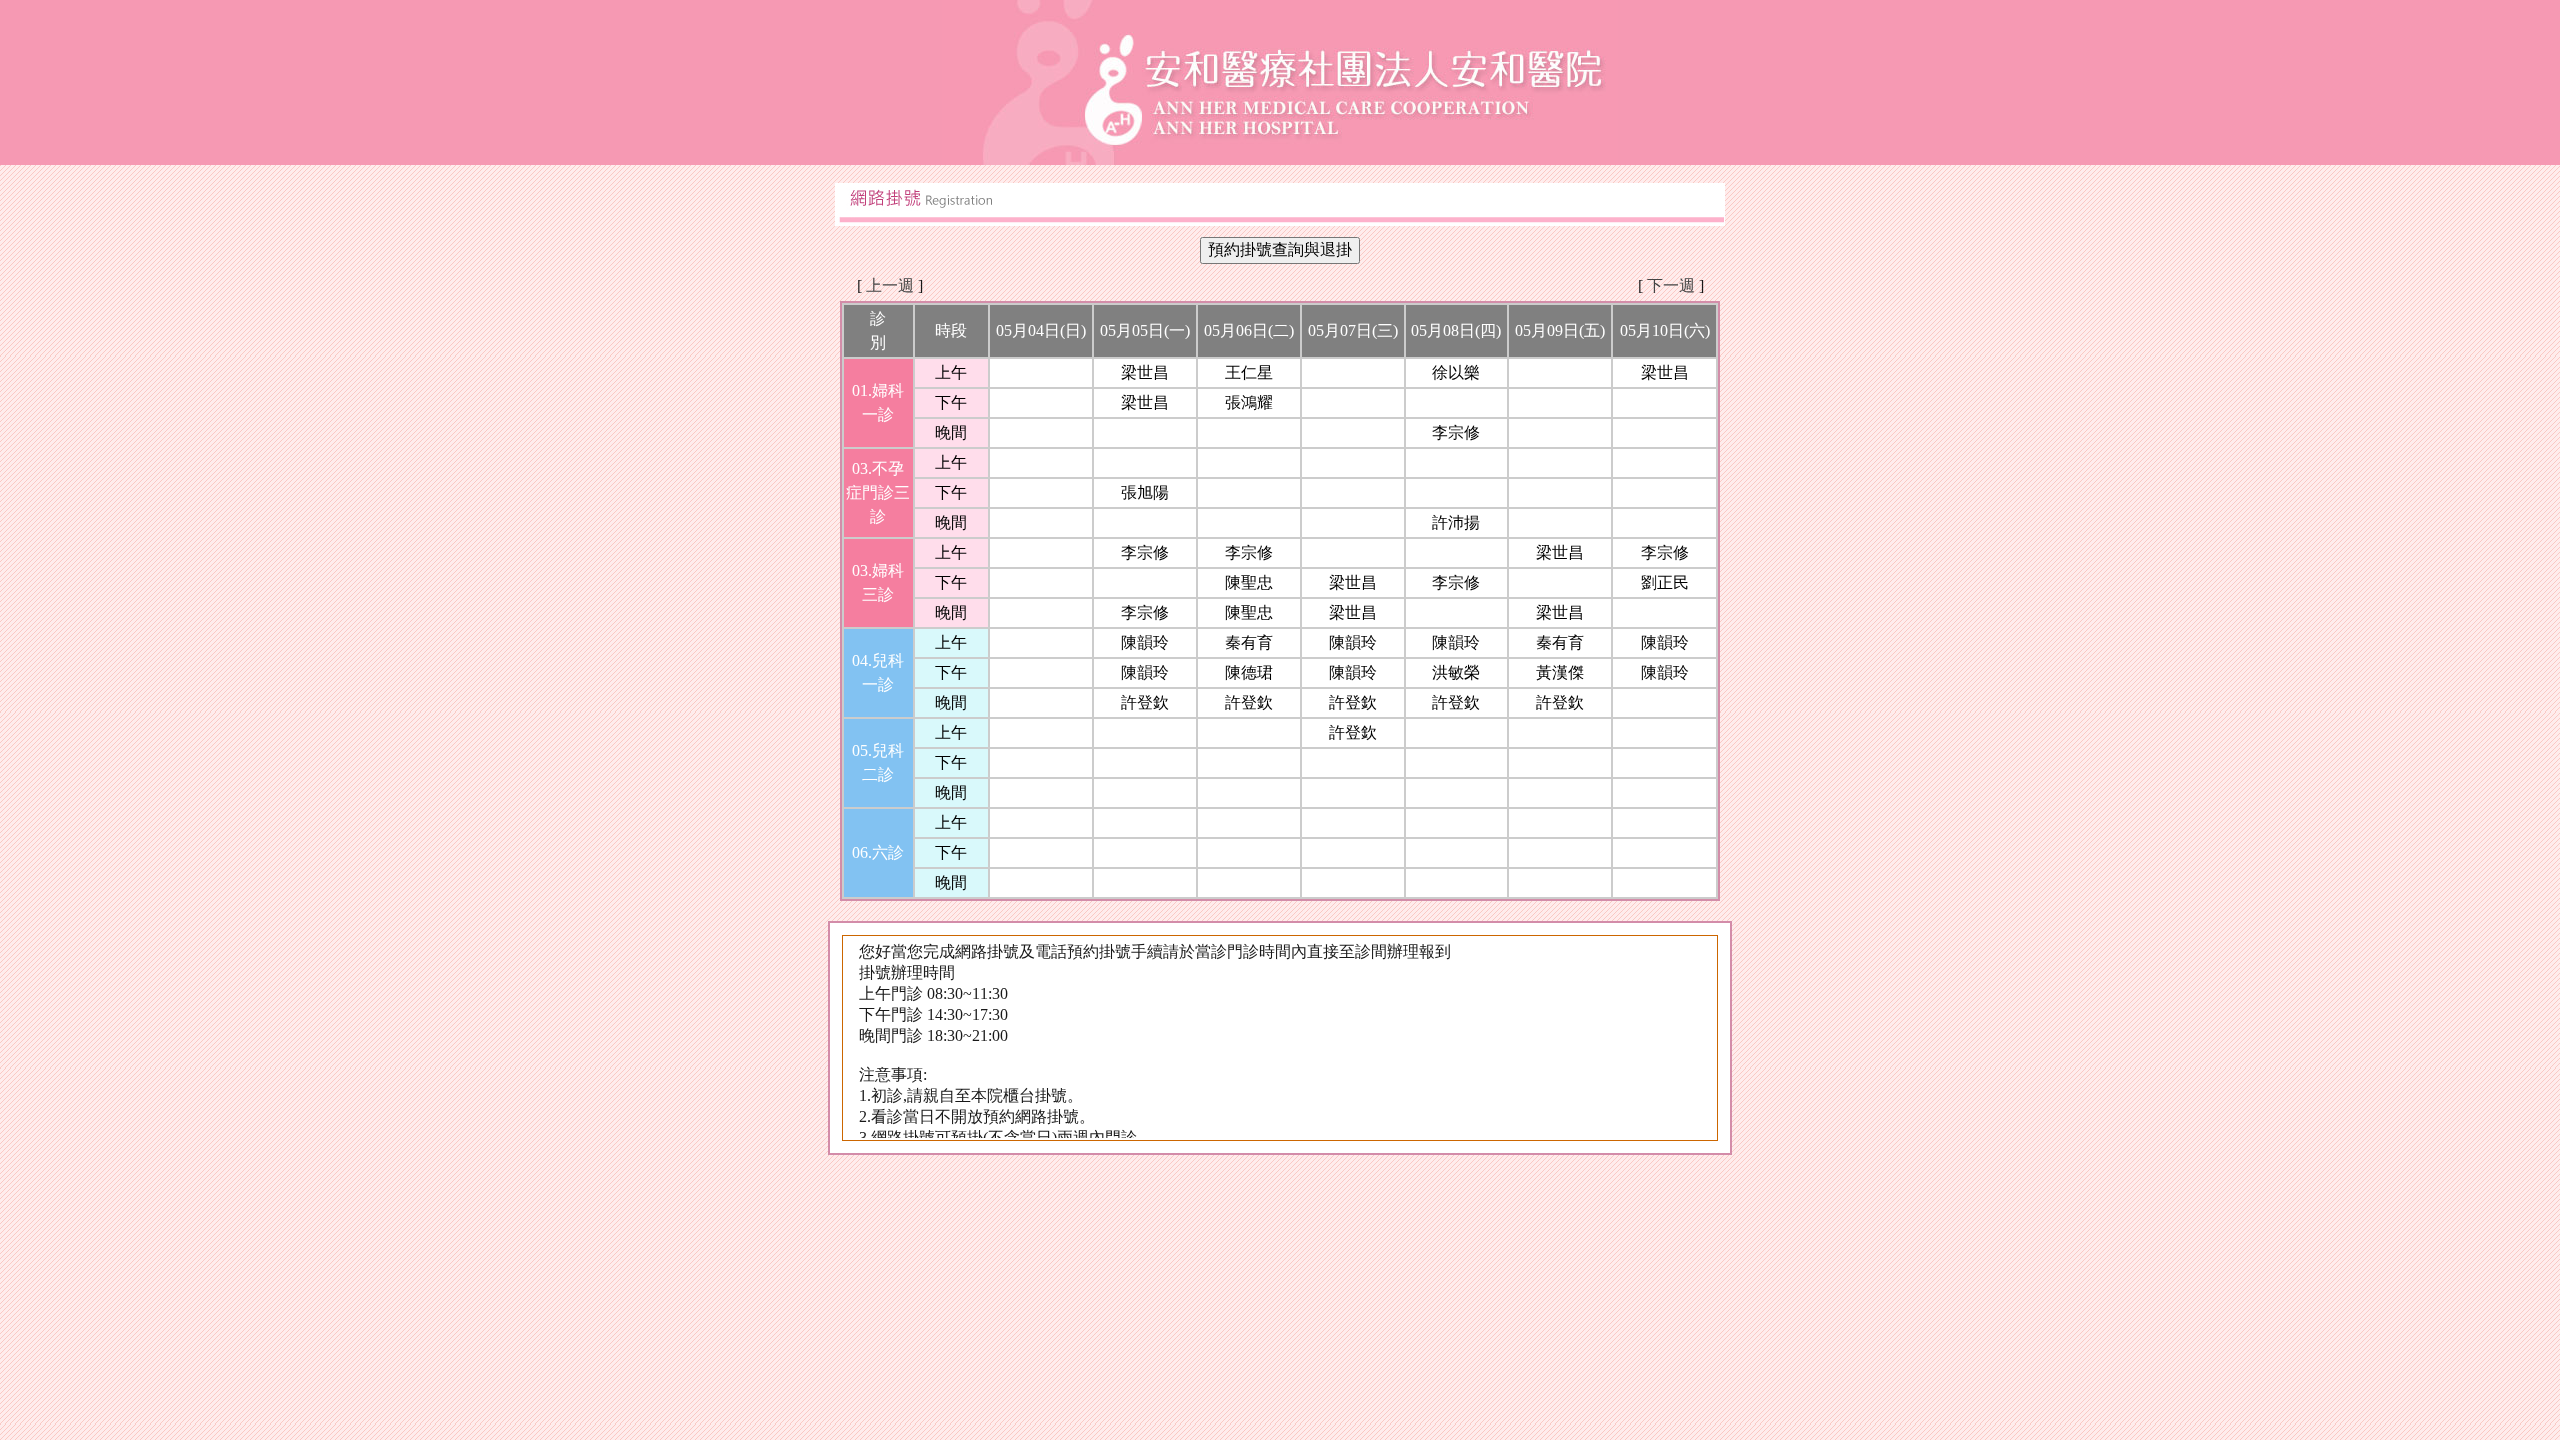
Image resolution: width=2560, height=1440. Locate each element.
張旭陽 (1145, 492)
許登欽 (1145, 702)
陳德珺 (1249, 672)
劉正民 (1665, 582)
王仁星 (1249, 372)
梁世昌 (1145, 372)
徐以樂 (1456, 372)
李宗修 (1456, 432)
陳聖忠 (1249, 582)
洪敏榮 (1456, 672)
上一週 (890, 285)
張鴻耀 (1249, 402)
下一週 (1671, 285)
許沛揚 (1456, 522)
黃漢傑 (1560, 672)
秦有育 (1249, 642)
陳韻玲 (1145, 642)
